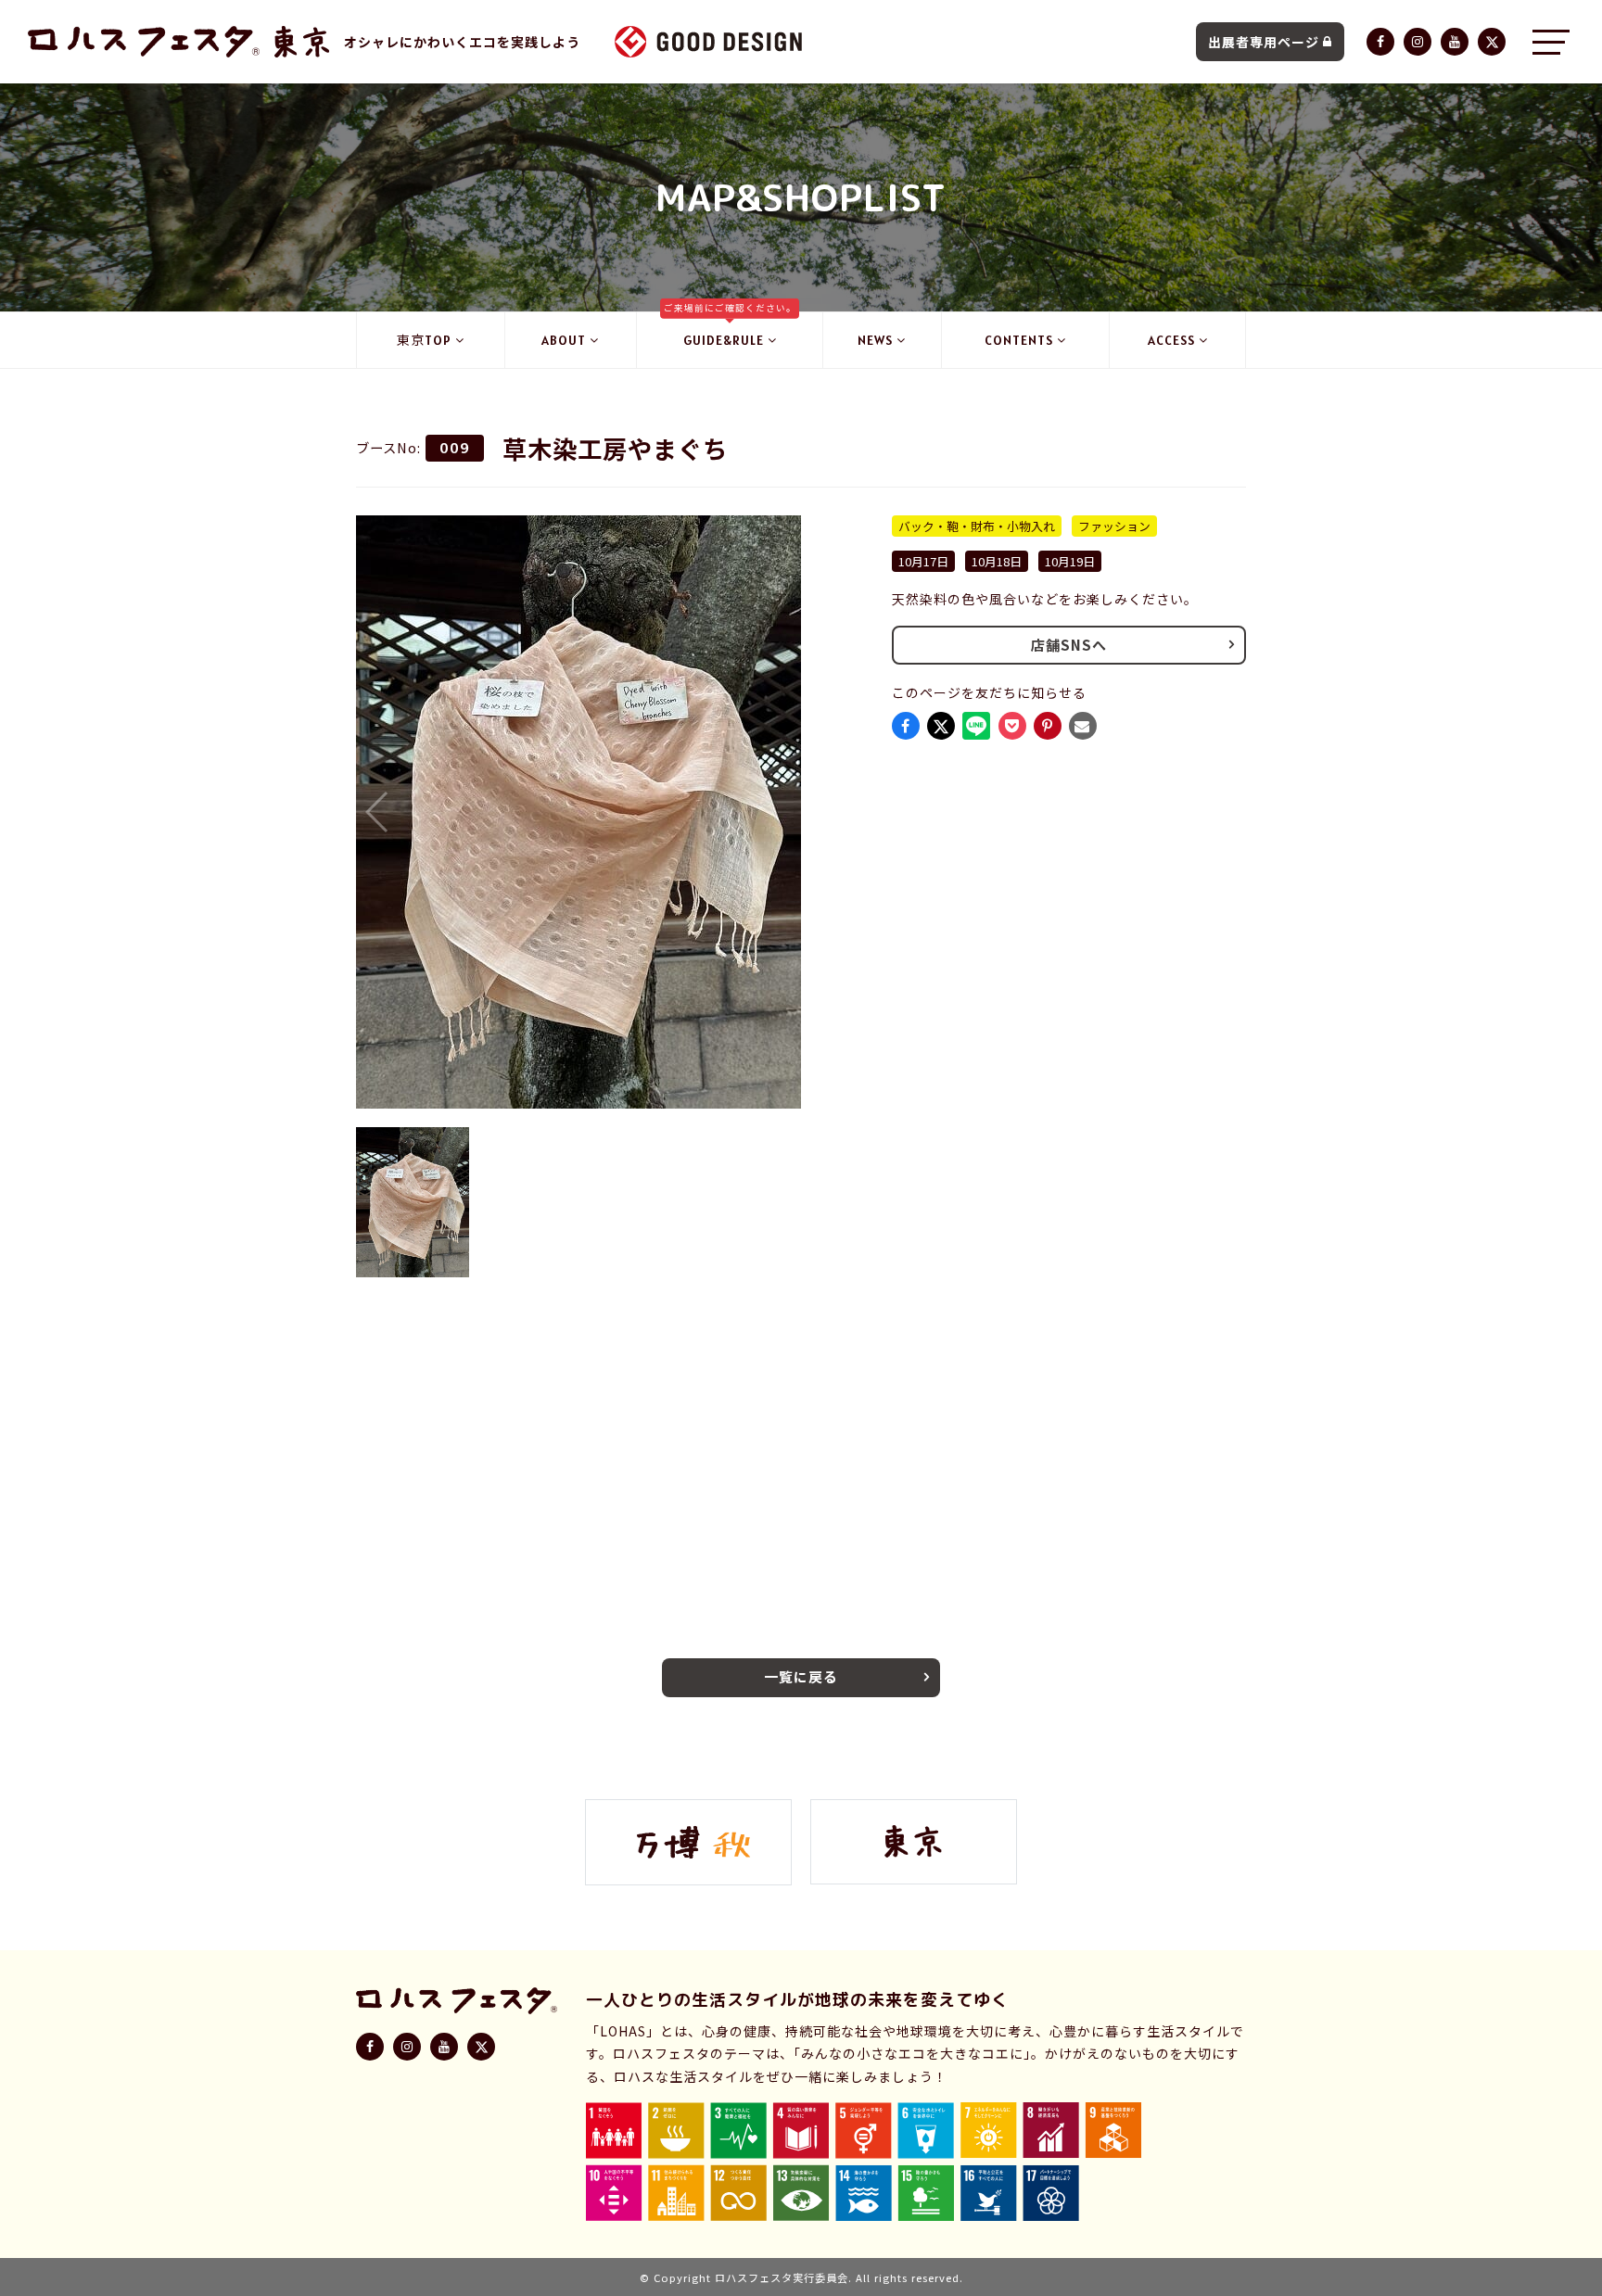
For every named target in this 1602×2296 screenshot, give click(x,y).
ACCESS (1171, 340)
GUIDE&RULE (730, 330)
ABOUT (564, 340)
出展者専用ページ (1264, 42)
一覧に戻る (801, 1676)
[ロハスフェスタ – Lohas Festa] (144, 42)
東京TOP (424, 340)
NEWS (875, 340)
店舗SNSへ (1069, 645)
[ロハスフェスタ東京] (302, 42)
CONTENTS (1019, 340)
